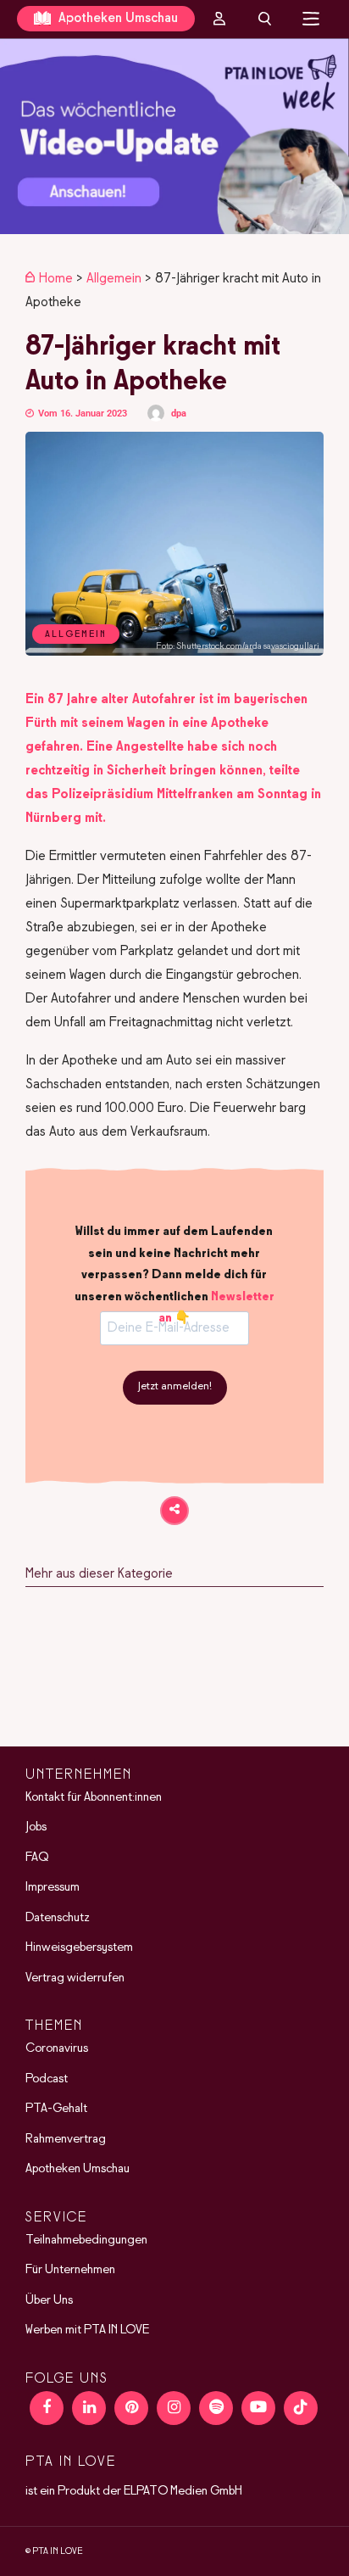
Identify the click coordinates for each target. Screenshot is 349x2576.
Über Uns (49, 2300)
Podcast (47, 2079)
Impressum (53, 1887)
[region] (174, 136)
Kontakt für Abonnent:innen (94, 1797)
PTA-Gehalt (56, 2109)
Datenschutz (58, 1918)
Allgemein (114, 279)
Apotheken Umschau (116, 18)
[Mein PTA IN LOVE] (219, 19)
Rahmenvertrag (66, 2139)
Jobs (36, 1827)
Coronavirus (57, 2048)
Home (56, 279)
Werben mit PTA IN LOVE (87, 2330)
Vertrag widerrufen (75, 1978)
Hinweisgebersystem (79, 1947)
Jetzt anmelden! (175, 1387)
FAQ (37, 1858)
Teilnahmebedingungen (86, 2240)
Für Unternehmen (70, 2270)
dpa (179, 414)
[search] (265, 19)
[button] (174, 136)
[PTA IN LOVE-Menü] (311, 19)
